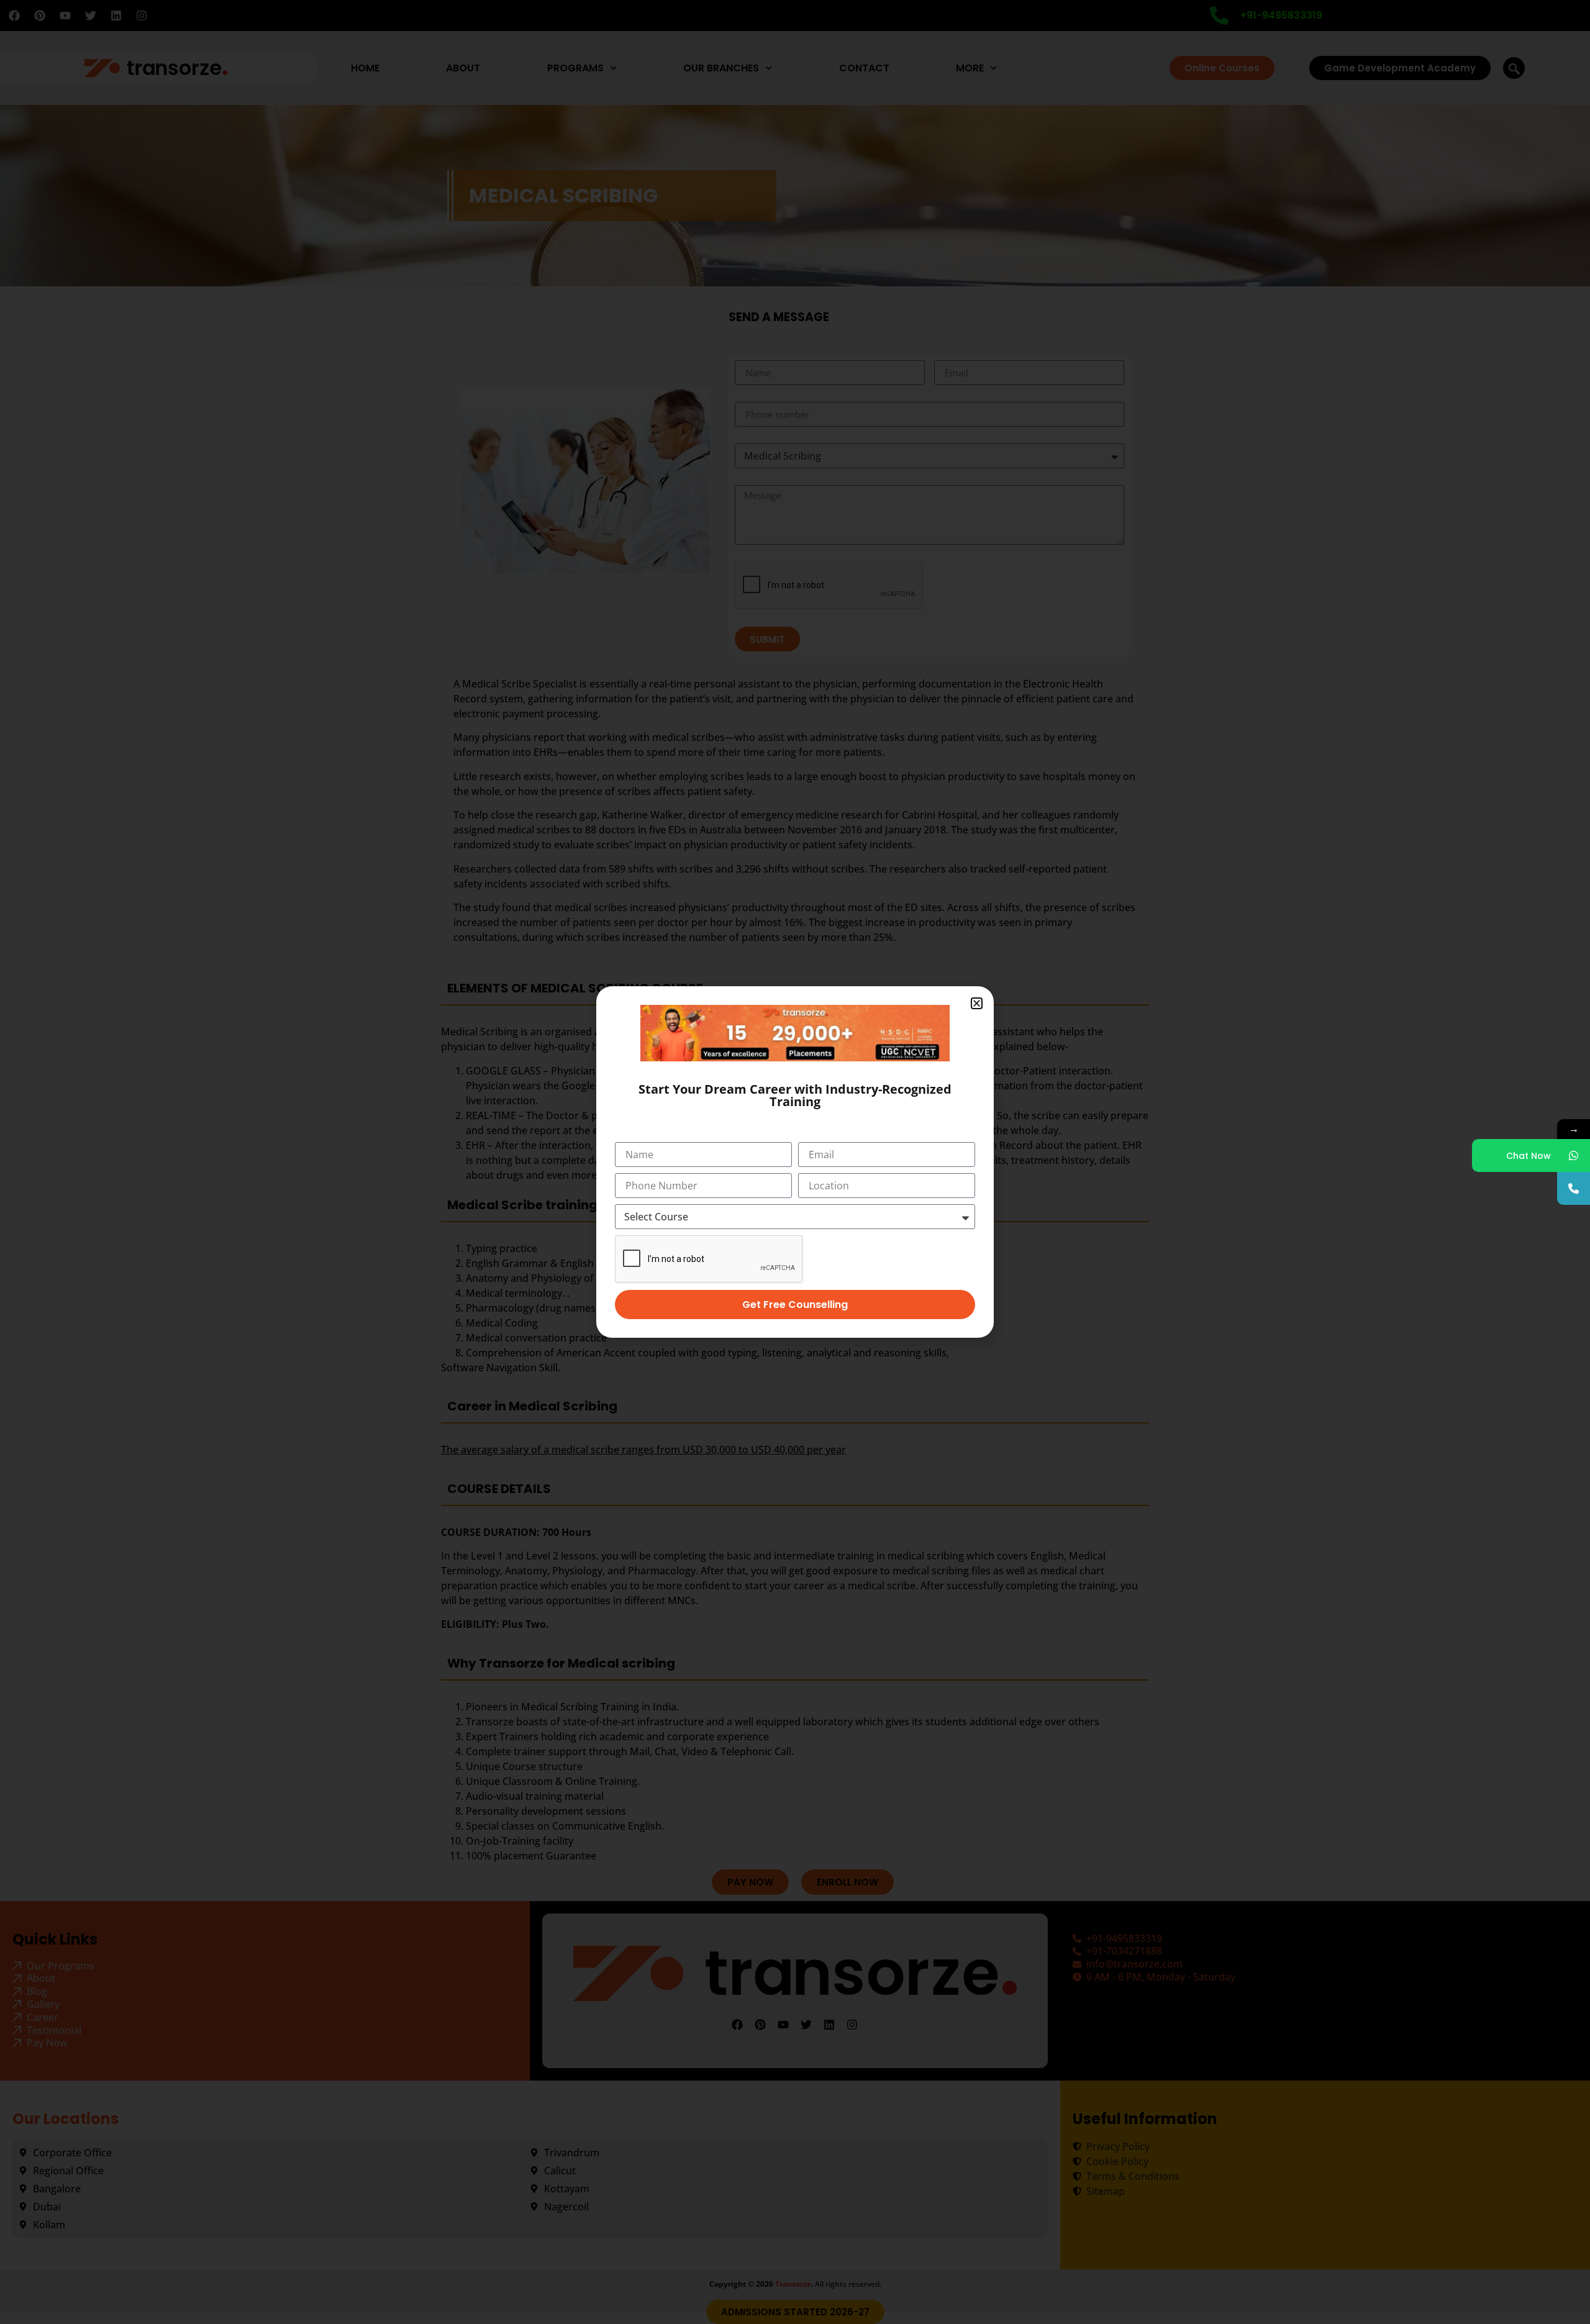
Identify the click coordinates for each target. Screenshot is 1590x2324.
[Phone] (1574, 1188)
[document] (795, 1162)
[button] (977, 1003)
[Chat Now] (1574, 1155)
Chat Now (1529, 1156)
